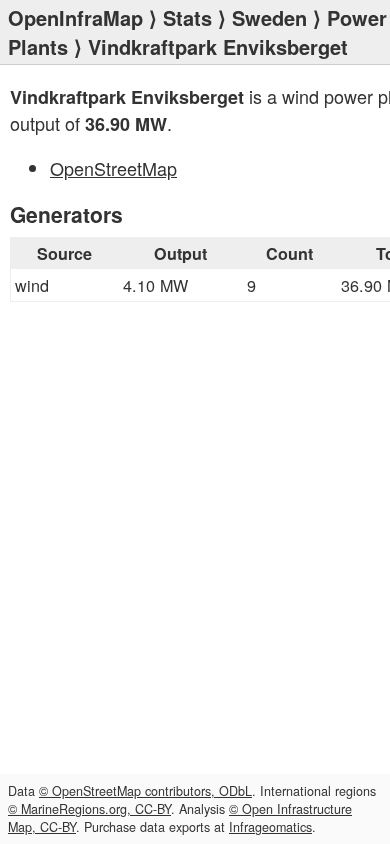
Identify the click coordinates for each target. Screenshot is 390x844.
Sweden (269, 17)
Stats (187, 17)
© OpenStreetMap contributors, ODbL (145, 791)
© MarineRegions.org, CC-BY (89, 809)
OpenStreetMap (113, 168)
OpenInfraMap (75, 17)
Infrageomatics (270, 827)
